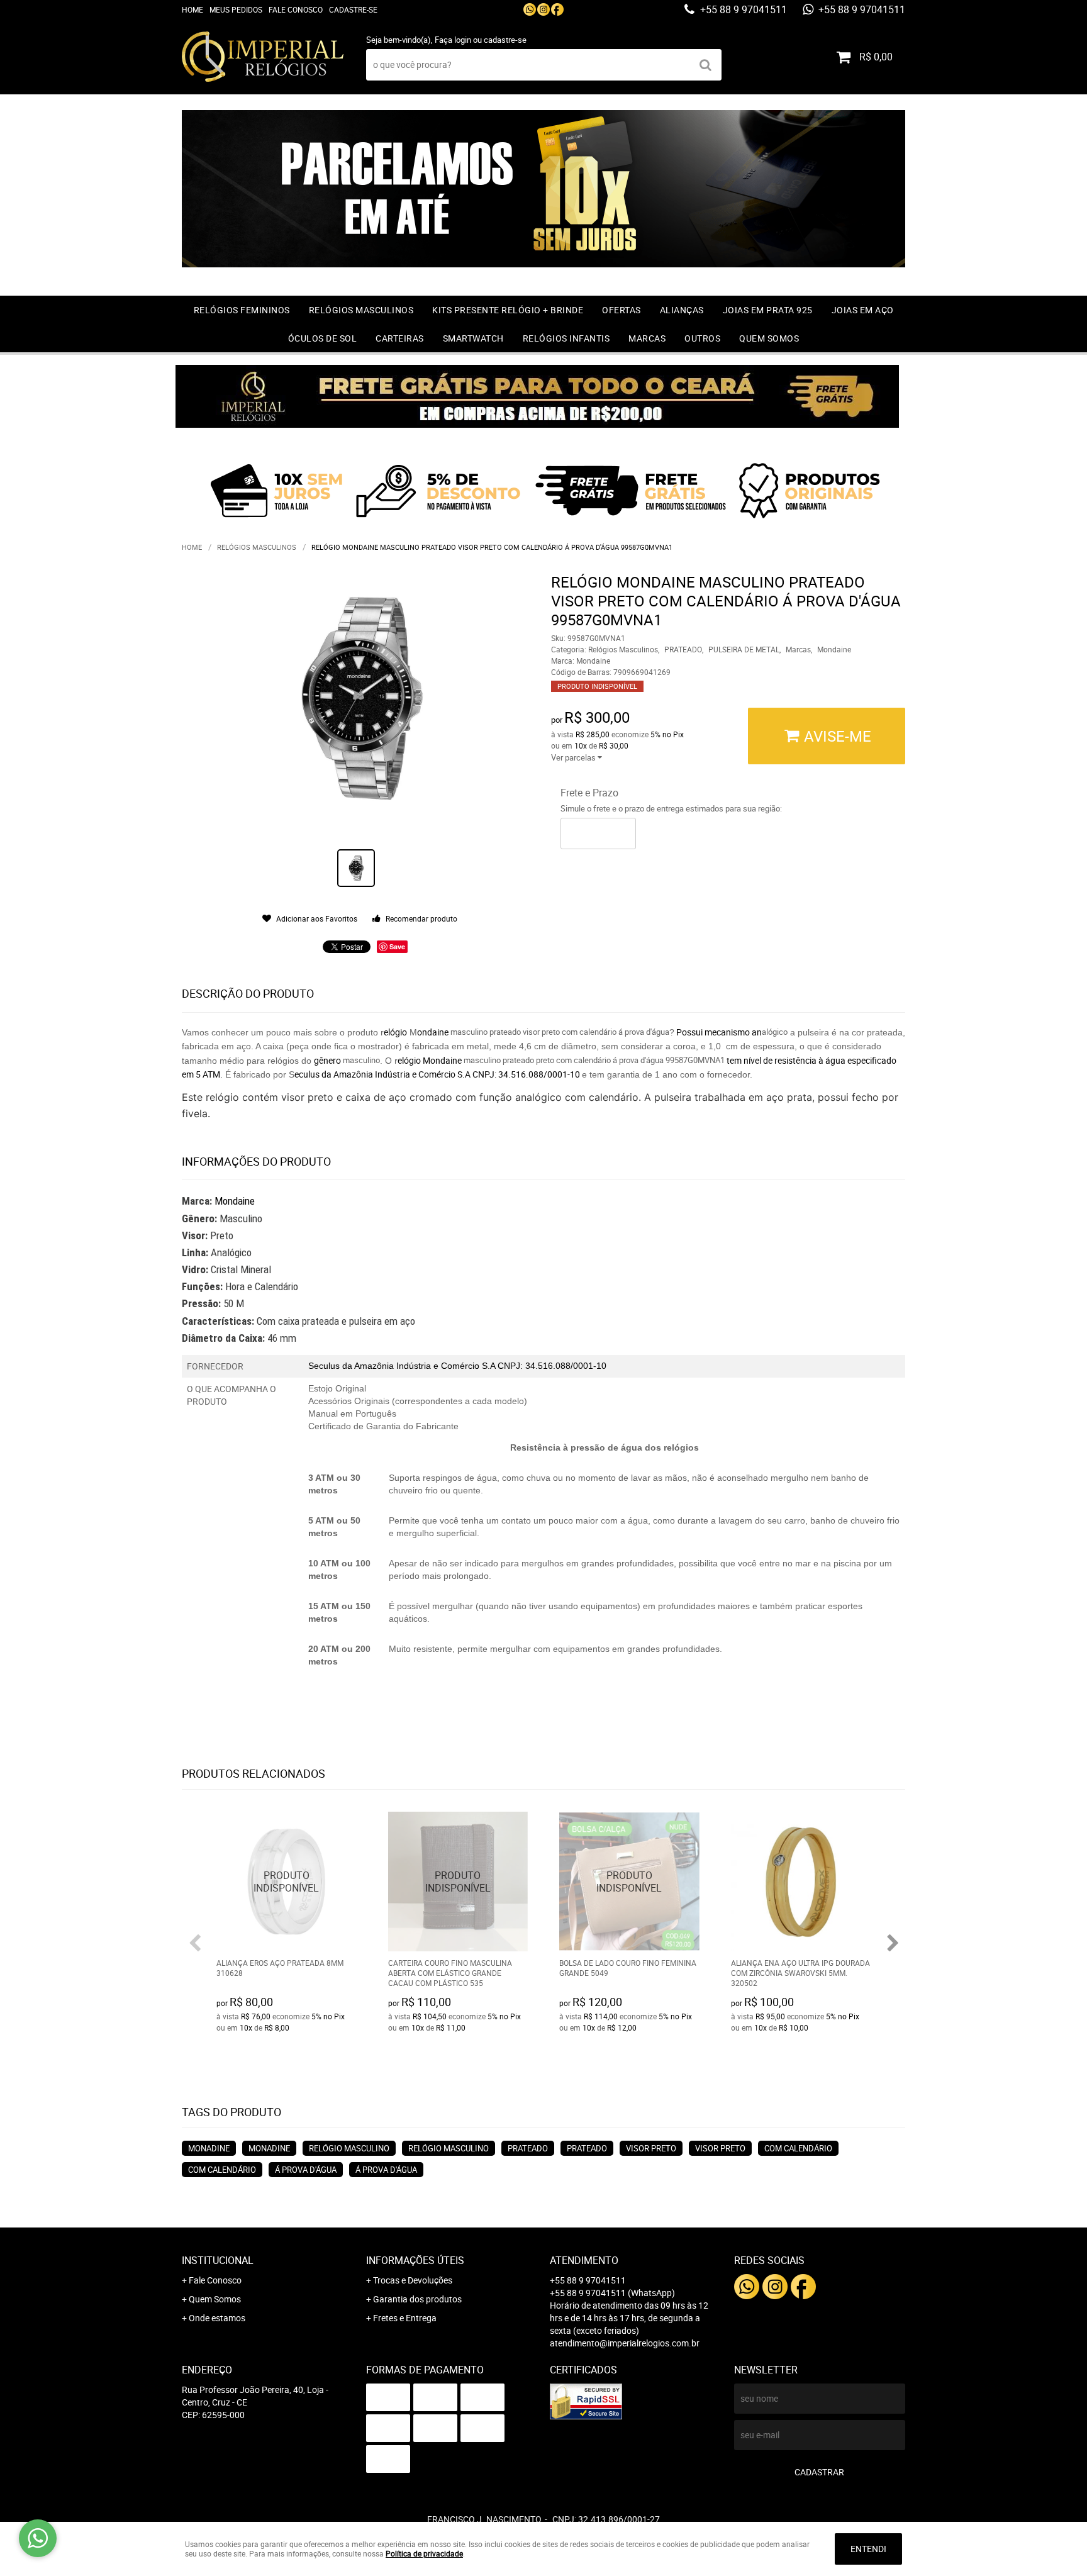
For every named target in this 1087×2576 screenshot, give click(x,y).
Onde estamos (217, 2318)
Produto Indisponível (287, 1882)
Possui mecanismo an (718, 1032)
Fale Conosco (296, 9)
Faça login (453, 40)
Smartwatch (473, 338)
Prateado (528, 2148)
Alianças (682, 310)
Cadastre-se (353, 9)
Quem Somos (769, 338)
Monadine (209, 2148)
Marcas (647, 338)
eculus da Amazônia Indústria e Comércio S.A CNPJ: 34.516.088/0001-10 (438, 1074)
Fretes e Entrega (405, 2318)
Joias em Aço (863, 310)
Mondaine (235, 1201)
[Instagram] (543, 9)
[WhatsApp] (530, 9)
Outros (702, 338)
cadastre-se (505, 40)
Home (192, 9)
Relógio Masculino (349, 2148)
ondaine (433, 1032)
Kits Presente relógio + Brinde (508, 310)
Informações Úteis (415, 2260)
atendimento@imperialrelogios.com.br (625, 2343)
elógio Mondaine (430, 1060)
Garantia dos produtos (417, 2299)
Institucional (218, 2260)
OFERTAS (622, 310)
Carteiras (400, 338)
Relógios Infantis (566, 338)
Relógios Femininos (242, 310)
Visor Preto (651, 2148)
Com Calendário (798, 2148)
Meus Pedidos (236, 9)
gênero (328, 1060)
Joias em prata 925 (768, 310)
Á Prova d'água (306, 2170)
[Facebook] (557, 9)
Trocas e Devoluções (413, 2280)
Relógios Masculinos (361, 310)
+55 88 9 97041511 (742, 9)
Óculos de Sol (323, 338)
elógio (395, 1032)
